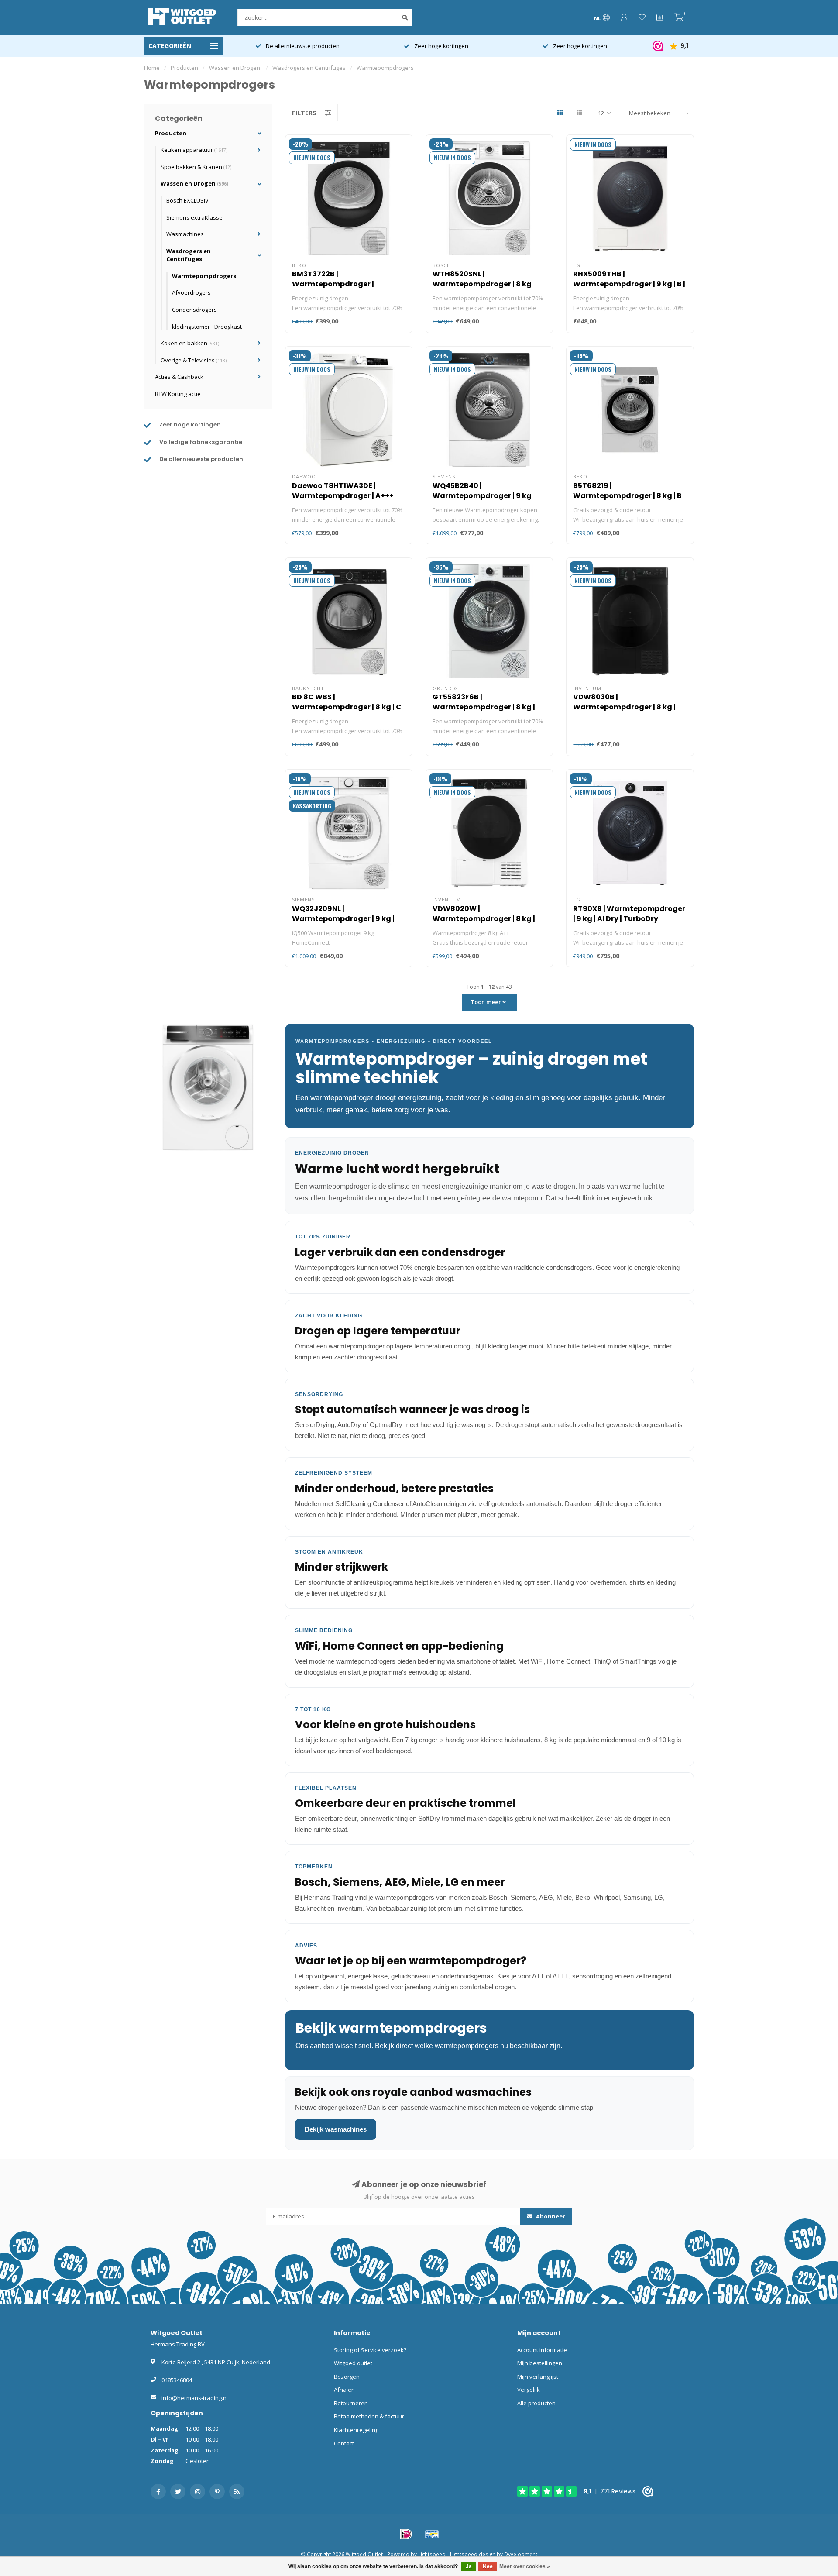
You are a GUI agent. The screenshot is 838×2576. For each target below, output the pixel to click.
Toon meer (486, 1002)
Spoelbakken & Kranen (196, 167)
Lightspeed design (473, 2554)
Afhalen (344, 2390)
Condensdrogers (194, 310)
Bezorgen (347, 2377)
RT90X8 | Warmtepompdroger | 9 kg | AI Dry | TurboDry (629, 914)
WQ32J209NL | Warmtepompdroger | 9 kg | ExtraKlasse (343, 919)
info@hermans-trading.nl (195, 2398)
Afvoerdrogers (191, 292)
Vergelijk (529, 2390)
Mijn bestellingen (540, 2363)
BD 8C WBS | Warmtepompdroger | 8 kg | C (347, 702)
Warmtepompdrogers (204, 276)
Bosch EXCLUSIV (187, 200)
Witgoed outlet (353, 2363)
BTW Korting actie (178, 394)
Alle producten (536, 2403)
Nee (488, 2566)
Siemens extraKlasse (194, 217)
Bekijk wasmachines (336, 2129)
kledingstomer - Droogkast (207, 327)
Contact (344, 2443)
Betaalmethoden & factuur (369, 2416)
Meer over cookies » (525, 2566)
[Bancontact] (432, 2534)
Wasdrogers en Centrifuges (189, 255)
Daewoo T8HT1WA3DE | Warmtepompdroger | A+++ (343, 491)
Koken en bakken (190, 343)
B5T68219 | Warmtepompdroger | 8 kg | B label (627, 496)
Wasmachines (185, 234)
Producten (171, 133)
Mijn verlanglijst (538, 2377)
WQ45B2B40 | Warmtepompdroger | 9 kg (482, 491)
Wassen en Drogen (194, 183)
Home (152, 68)
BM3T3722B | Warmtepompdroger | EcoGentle (333, 284)
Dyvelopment (521, 2554)
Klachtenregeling (356, 2430)
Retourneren (351, 2403)
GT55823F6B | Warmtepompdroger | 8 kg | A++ (484, 707)
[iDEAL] (406, 2534)
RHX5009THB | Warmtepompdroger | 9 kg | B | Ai (629, 284)
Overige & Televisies (194, 360)
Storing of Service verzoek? (370, 2350)
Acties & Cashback (179, 377)
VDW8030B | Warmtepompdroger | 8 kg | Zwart (624, 707)
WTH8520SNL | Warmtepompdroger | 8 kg (482, 279)
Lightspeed (432, 2554)
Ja (469, 2566)
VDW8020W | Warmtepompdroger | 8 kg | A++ (484, 919)
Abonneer (550, 2216)
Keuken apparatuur (194, 150)
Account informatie (542, 2350)
